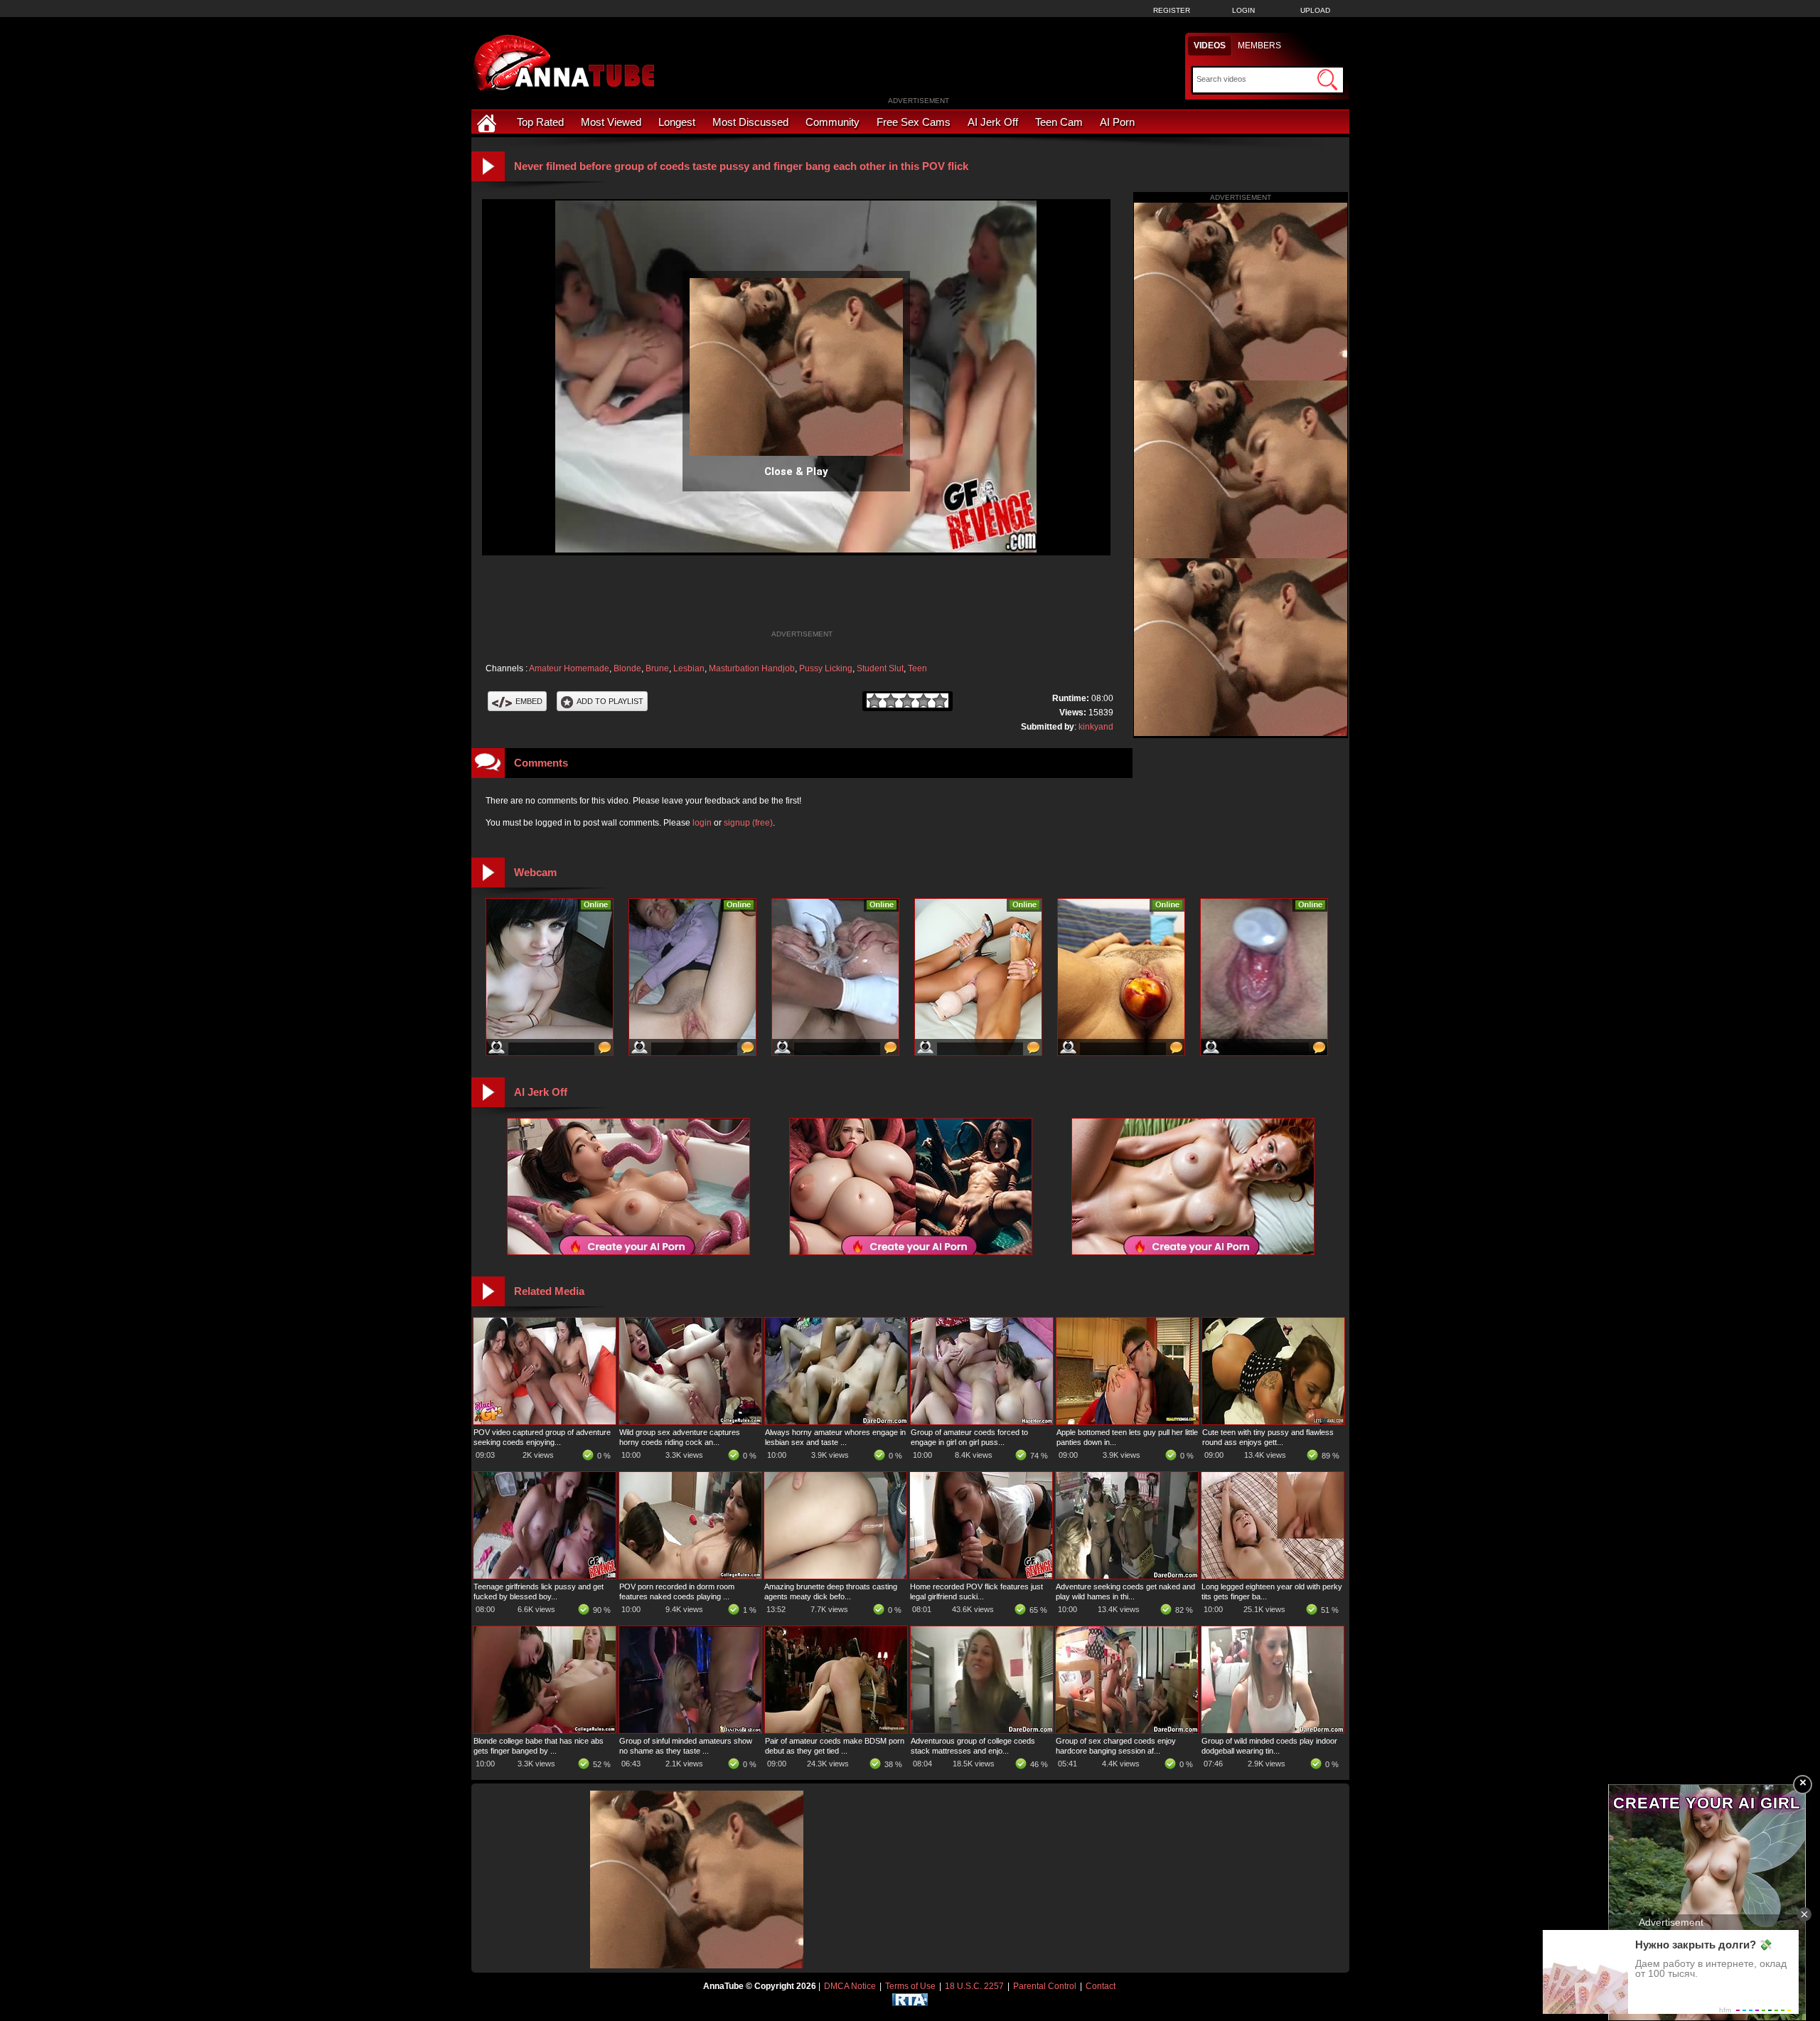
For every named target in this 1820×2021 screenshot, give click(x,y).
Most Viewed (611, 122)
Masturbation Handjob (752, 668)
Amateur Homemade (569, 668)
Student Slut (880, 668)
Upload (1315, 10)
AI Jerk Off (993, 122)
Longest (677, 122)
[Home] (488, 122)
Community (833, 122)
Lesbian (689, 668)
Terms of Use (910, 1986)
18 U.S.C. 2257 (974, 1986)
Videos (1210, 46)
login (702, 823)
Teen (917, 668)
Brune (657, 668)
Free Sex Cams (914, 122)
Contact (1101, 1986)
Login (1243, 10)
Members (1259, 46)
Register (1172, 10)
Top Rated (540, 122)
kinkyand (1096, 727)
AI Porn (1117, 122)
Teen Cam (1059, 122)
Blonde (627, 668)
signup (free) (748, 823)
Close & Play (796, 471)
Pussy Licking (826, 668)
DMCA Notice (850, 1986)
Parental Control (1045, 1986)
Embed (529, 701)
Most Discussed (750, 122)
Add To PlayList (610, 701)
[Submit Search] (1327, 80)
